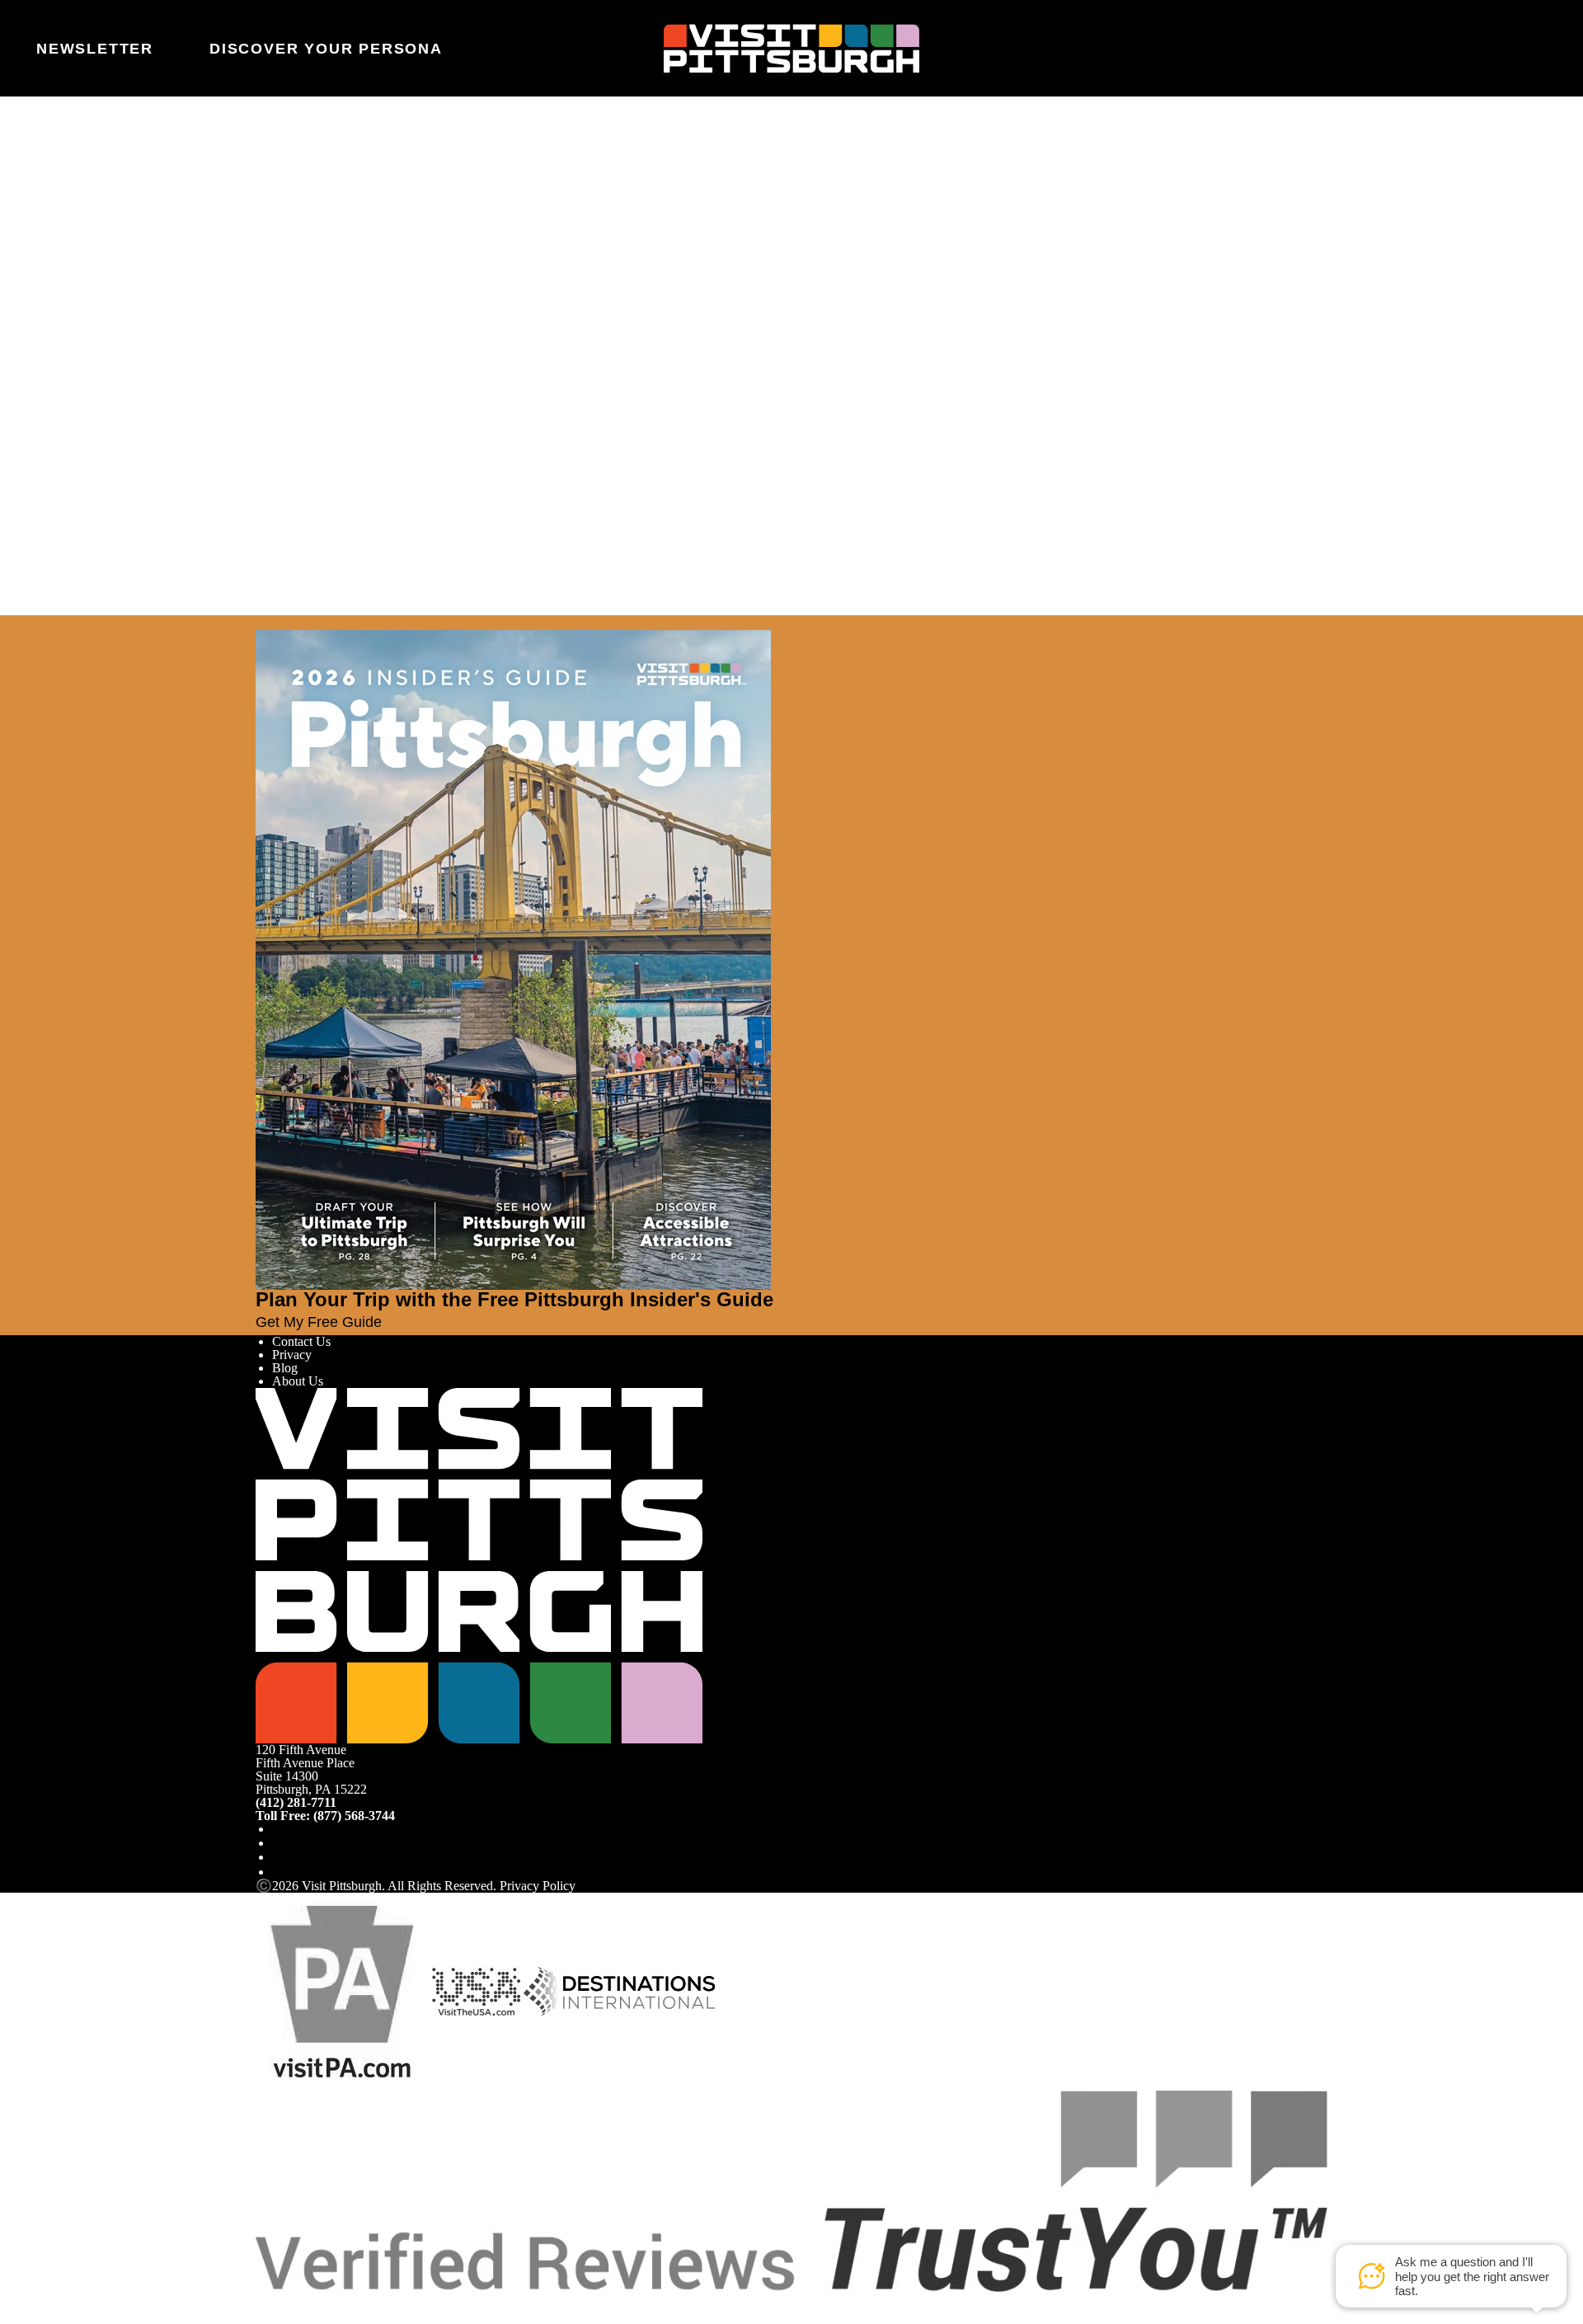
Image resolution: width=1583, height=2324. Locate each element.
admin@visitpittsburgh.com (482, 254)
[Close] (43, 623)
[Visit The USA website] (476, 1990)
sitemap (653, 293)
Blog (285, 1368)
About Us (298, 1381)
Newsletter (95, 49)
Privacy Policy (538, 1886)
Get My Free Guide (319, 1322)
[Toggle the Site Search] (1490, 48)
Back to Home (294, 311)
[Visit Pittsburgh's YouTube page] (279, 1857)
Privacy (292, 1355)
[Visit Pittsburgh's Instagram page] (279, 1843)
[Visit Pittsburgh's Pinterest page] (279, 1872)
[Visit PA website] (342, 1990)
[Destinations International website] (620, 1990)
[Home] (791, 49)
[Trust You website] (791, 2190)
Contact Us (301, 1341)
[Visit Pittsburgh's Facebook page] (279, 1829)
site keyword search (466, 293)
